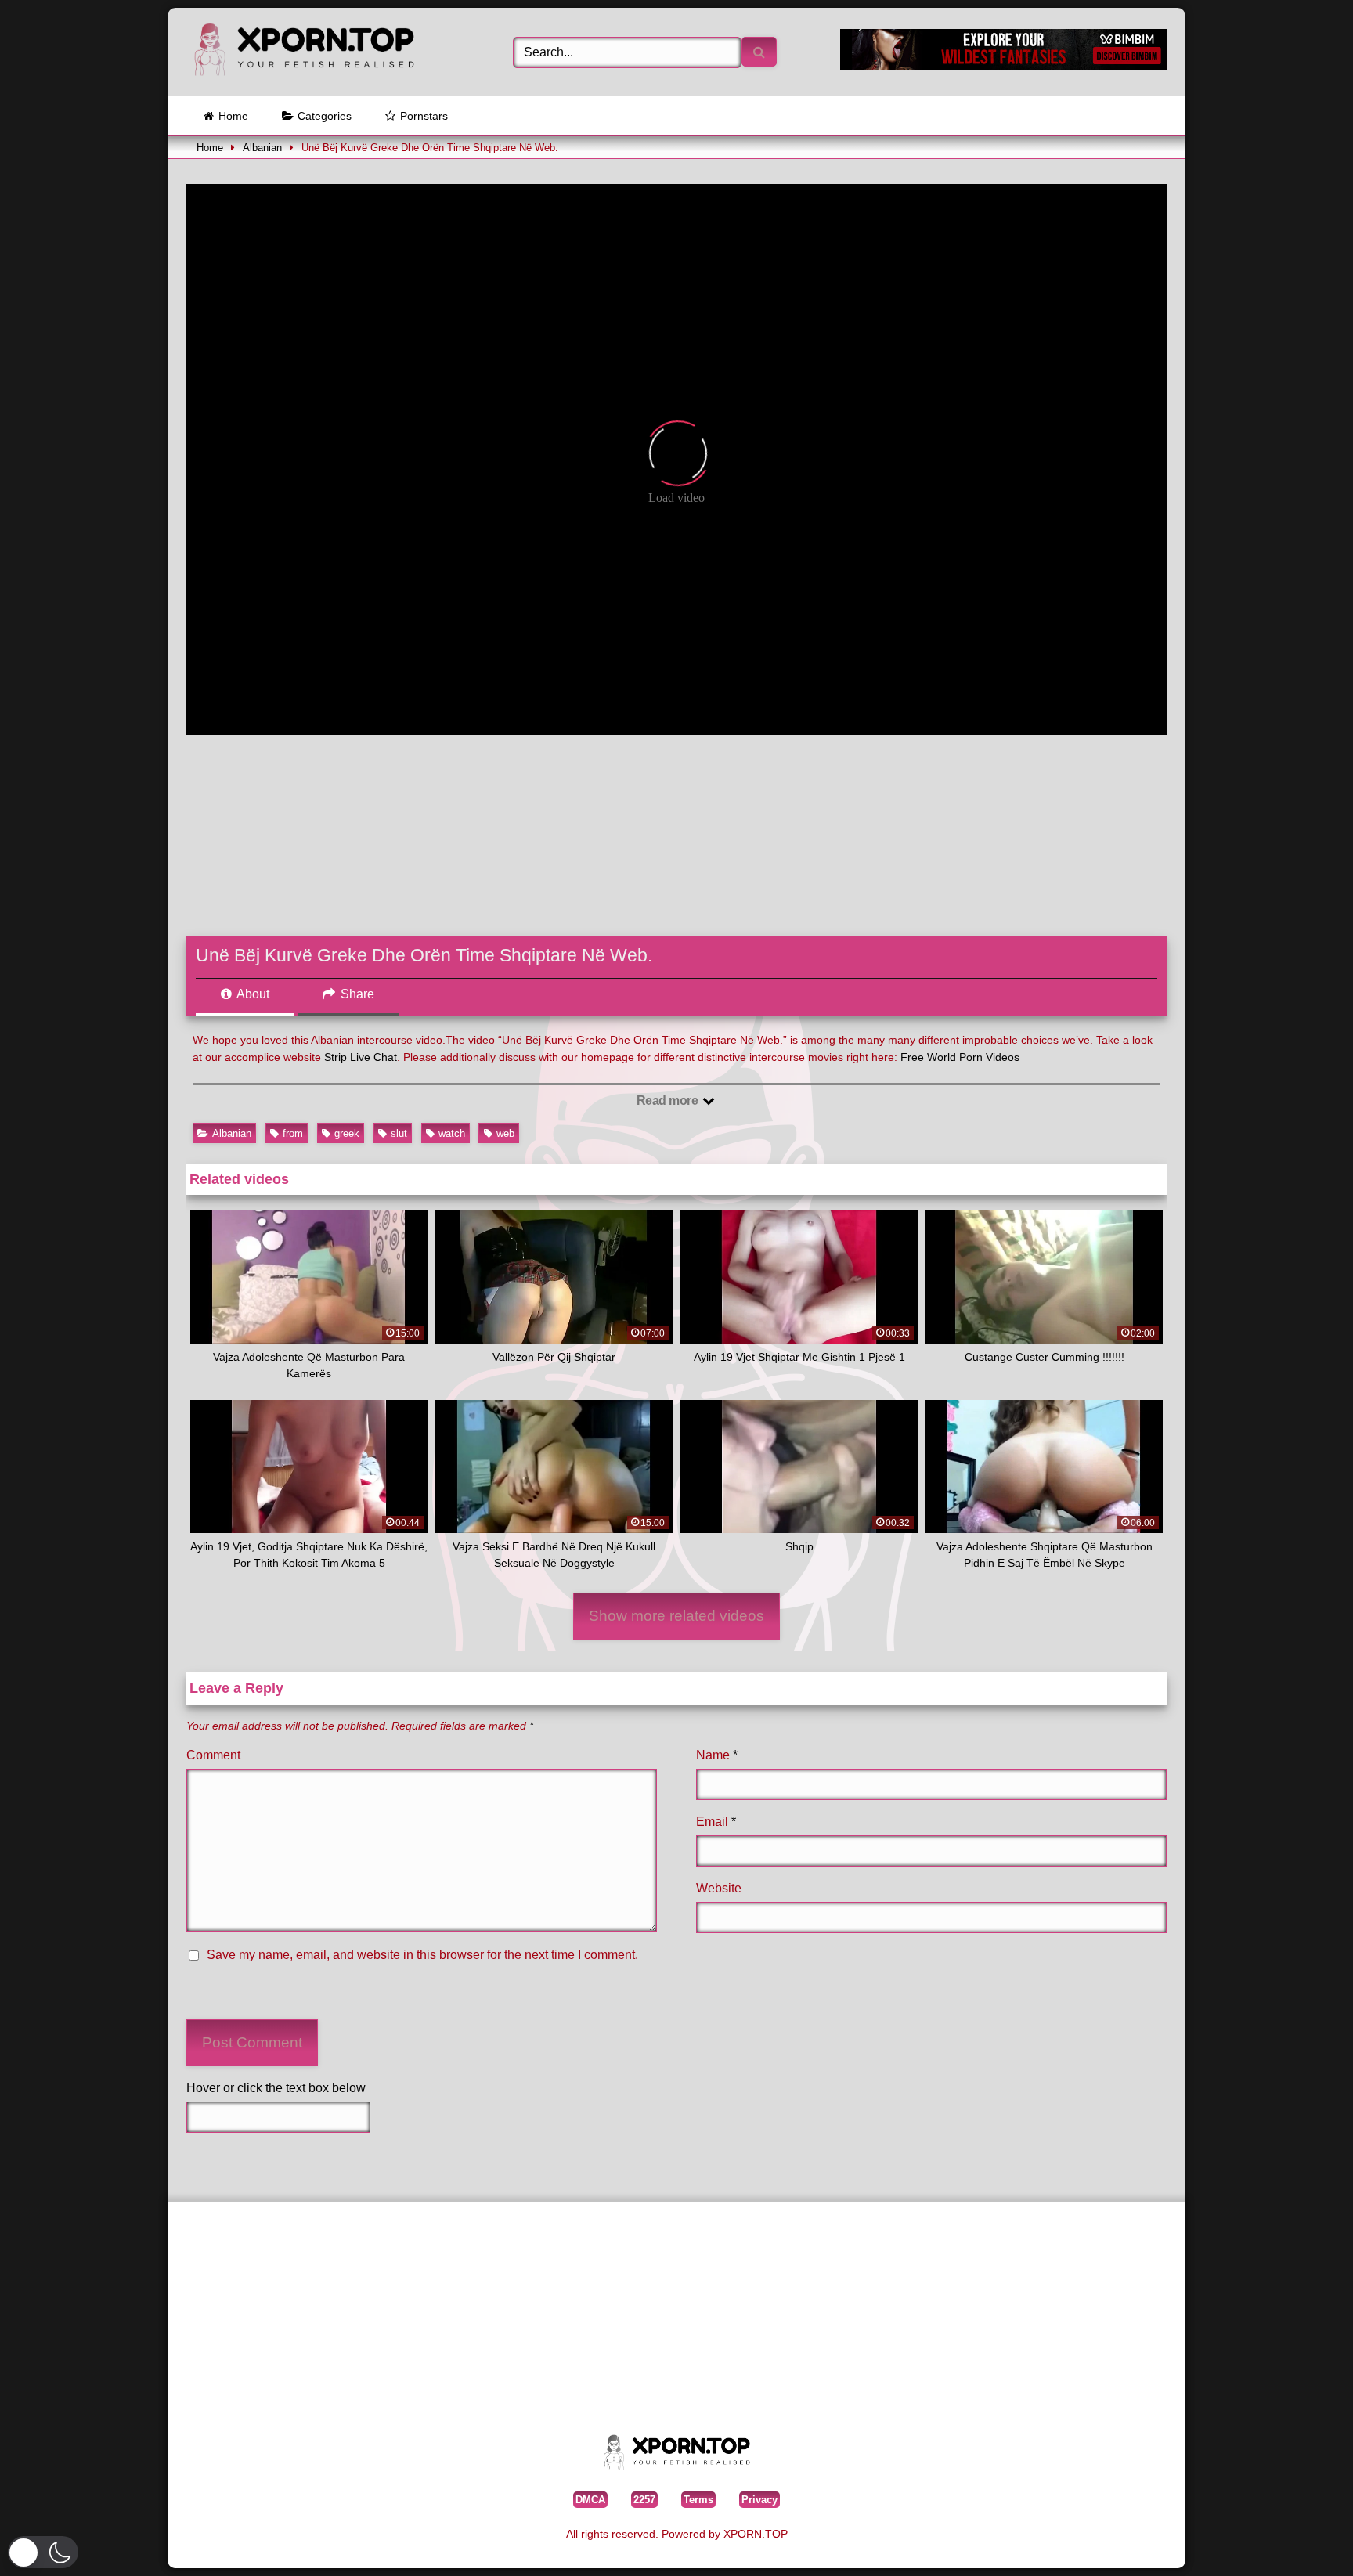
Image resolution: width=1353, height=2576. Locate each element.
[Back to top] (1305, 2540)
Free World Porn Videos (960, 1057)
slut (399, 1133)
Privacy (759, 2500)
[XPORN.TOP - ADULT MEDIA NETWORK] (304, 52)
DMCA (590, 2500)
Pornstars (424, 116)
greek (347, 1133)
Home (233, 116)
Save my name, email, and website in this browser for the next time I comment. (422, 1955)
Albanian (262, 148)
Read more (669, 1100)
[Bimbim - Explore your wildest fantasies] (1003, 65)
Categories (325, 116)
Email (716, 1822)
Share (356, 994)
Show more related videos (676, 1616)
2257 (644, 2500)
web (505, 1133)
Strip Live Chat (361, 1057)
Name (717, 1755)
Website (719, 1888)
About (252, 994)
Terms (698, 2500)
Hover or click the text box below (276, 2088)
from (293, 1133)
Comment (213, 1755)
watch (452, 1133)
